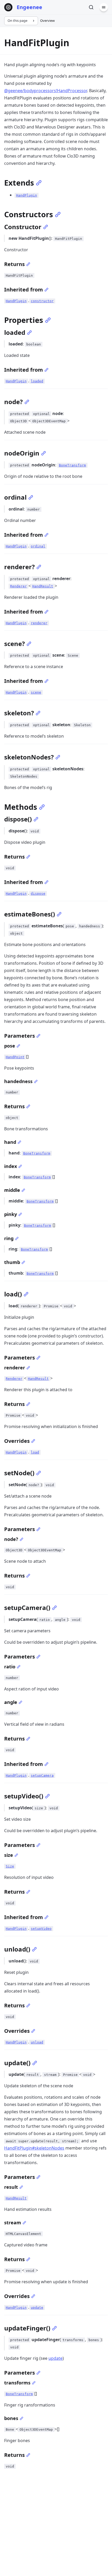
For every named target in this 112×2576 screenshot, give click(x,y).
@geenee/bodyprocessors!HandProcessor (46, 91)
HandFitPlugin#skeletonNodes (34, 2148)
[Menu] (104, 7)
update (55, 2358)
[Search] (91, 7)
